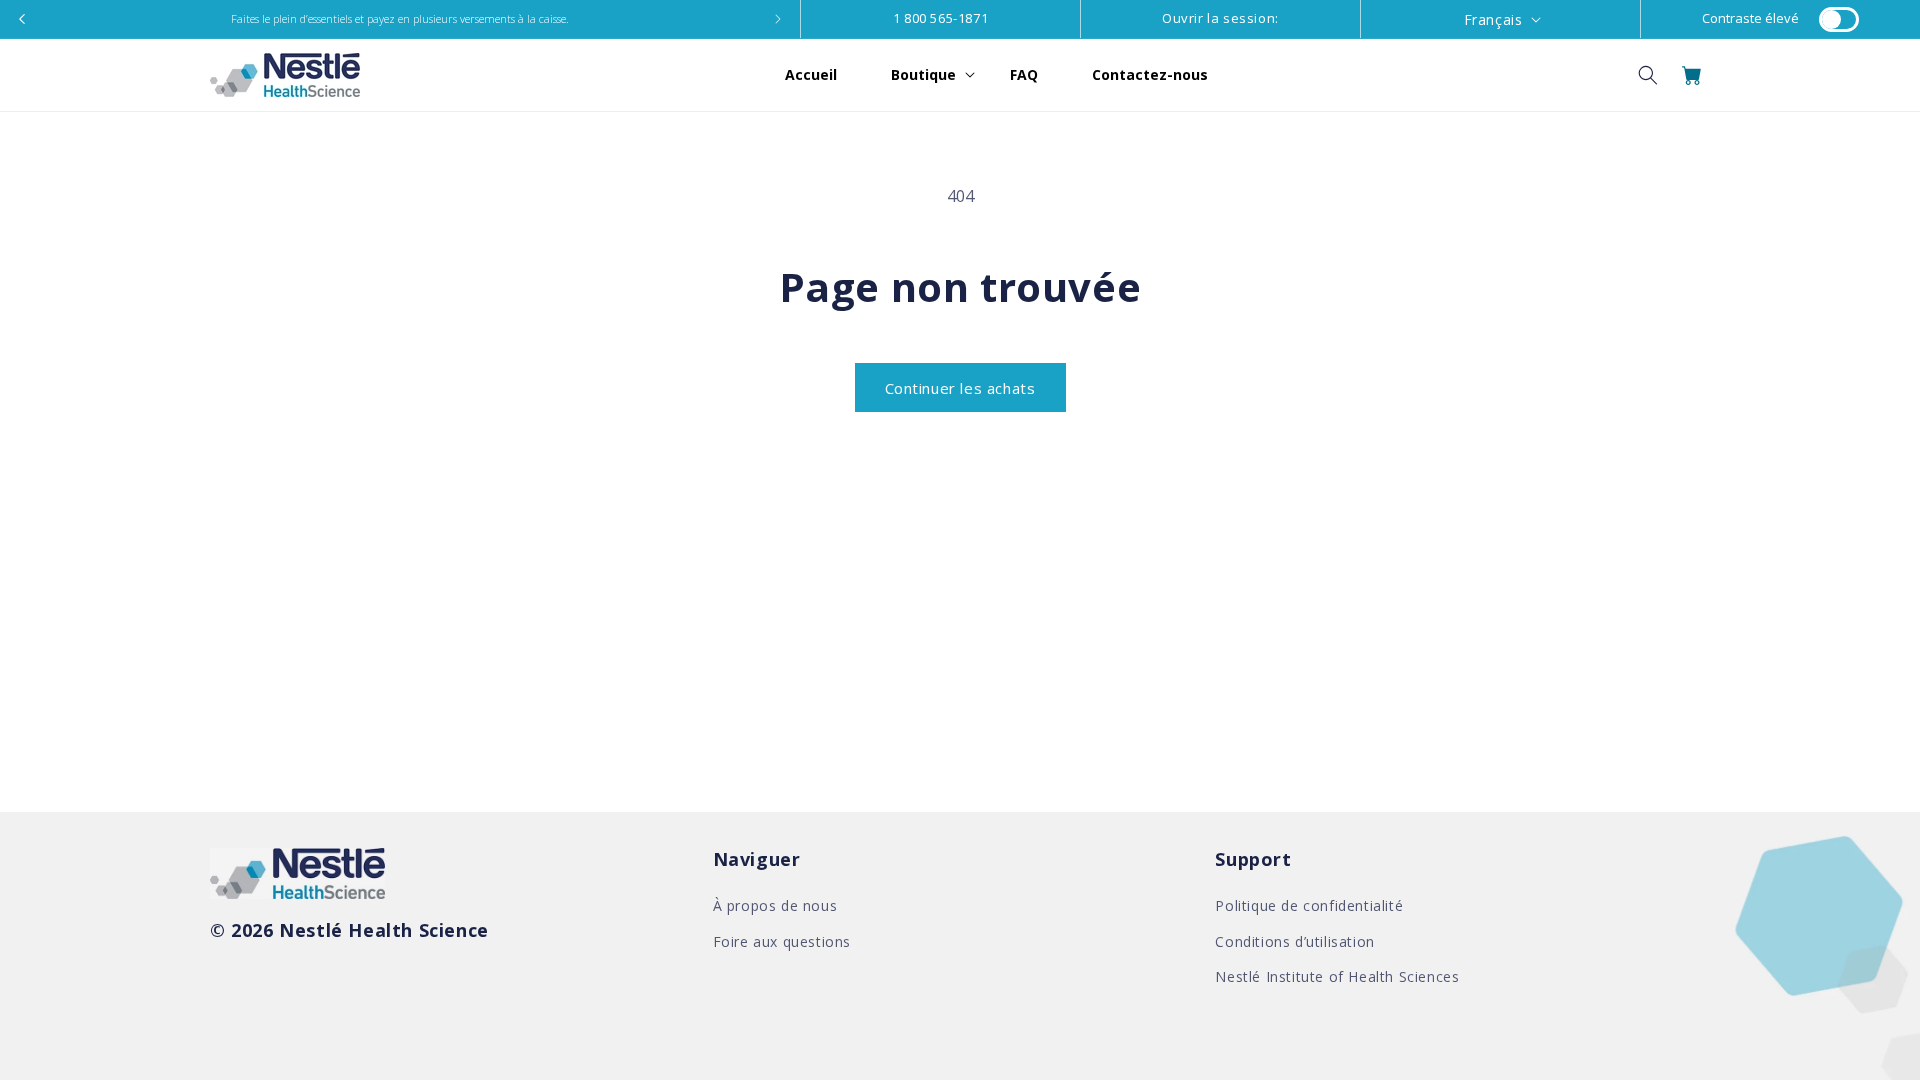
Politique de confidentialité (1309, 905)
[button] (923, 75)
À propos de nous (775, 905)
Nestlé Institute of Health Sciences (1337, 976)
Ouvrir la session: (1220, 18)
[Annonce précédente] (22, 19)
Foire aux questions (782, 941)
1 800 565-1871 (940, 18)
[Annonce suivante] (778, 19)
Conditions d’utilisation (1294, 941)
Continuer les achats (960, 388)
